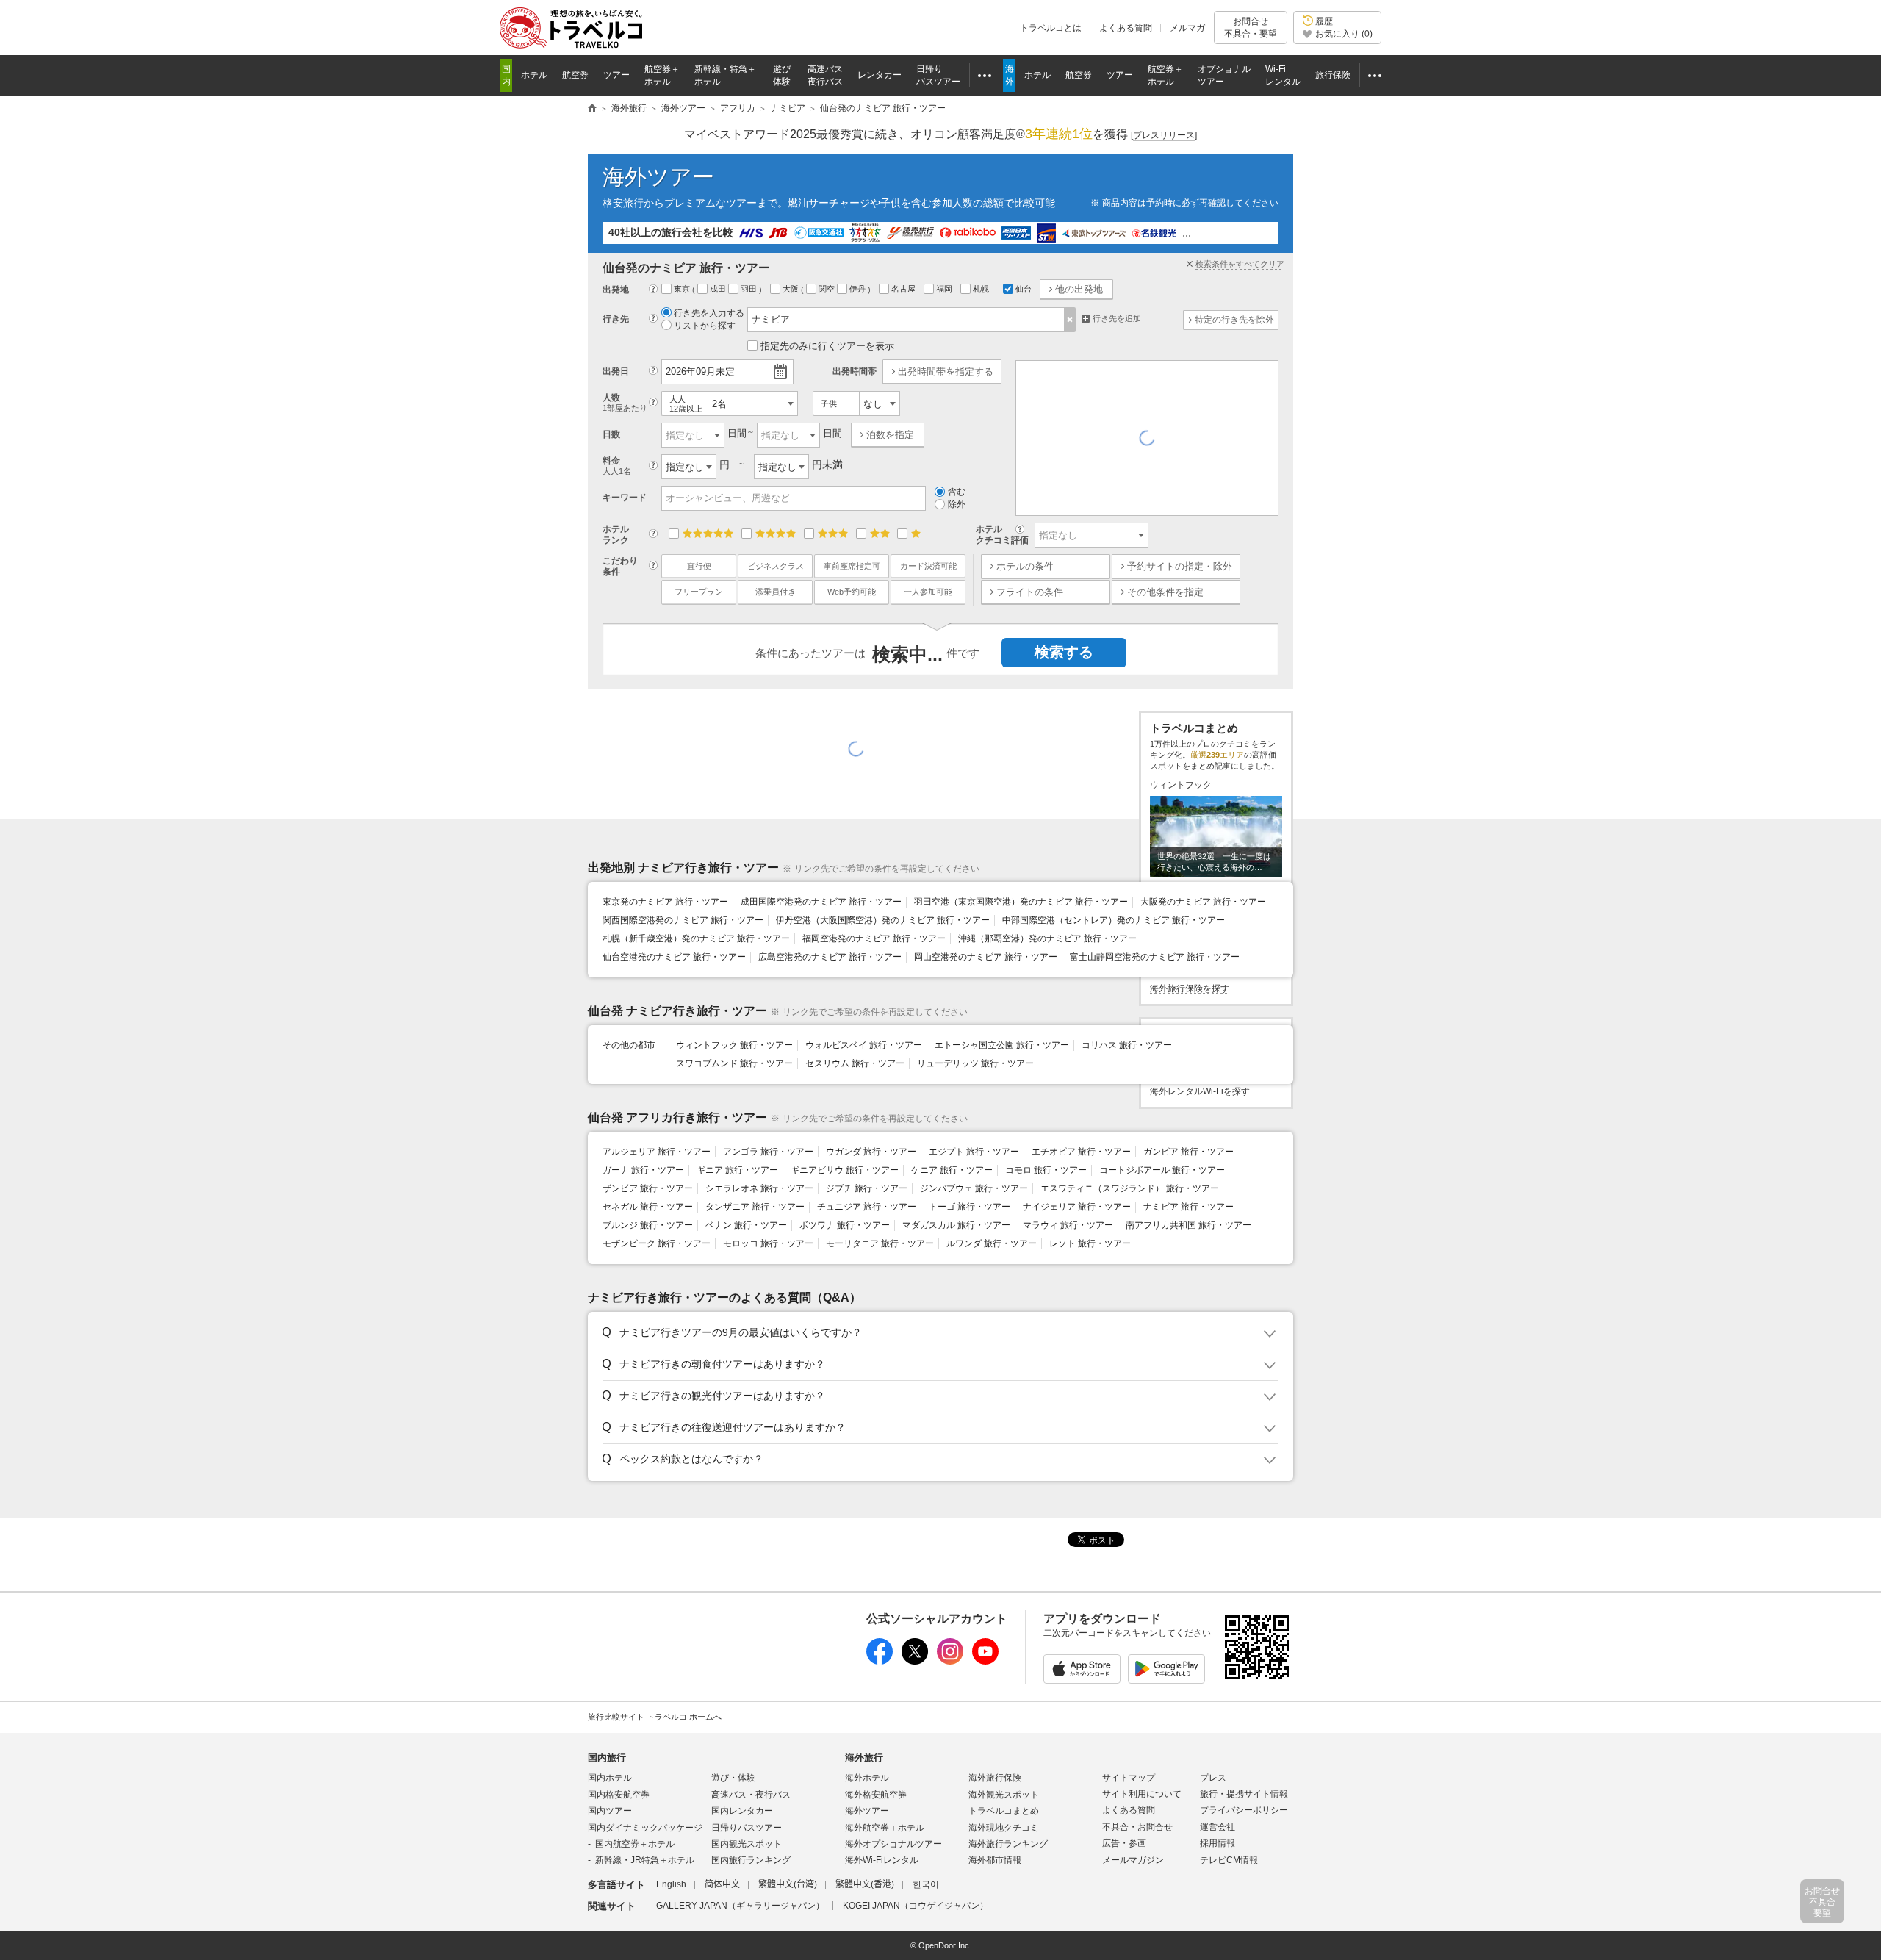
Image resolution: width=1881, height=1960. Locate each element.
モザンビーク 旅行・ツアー (657, 1243)
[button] (938, 1333)
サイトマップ (1129, 1778)
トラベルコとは (1051, 28)
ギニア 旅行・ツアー (737, 1170)
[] (1164, 135)
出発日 (616, 371)
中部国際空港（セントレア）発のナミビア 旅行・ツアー (1114, 920)
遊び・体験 (733, 1778)
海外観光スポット (1004, 1795)
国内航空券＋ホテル (635, 1844)
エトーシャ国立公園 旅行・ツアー (1002, 1045)
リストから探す (705, 326)
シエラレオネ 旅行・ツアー (759, 1188)
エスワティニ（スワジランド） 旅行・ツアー (1130, 1188)
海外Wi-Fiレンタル (882, 1860)
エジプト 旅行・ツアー (974, 1152)
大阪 (792, 289)
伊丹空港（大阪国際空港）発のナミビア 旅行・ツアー (883, 920)
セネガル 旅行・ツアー (648, 1207)
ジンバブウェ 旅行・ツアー (974, 1188)
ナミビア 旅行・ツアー (1188, 1207)
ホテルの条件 (1025, 566)
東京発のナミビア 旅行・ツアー (665, 902)
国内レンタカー (742, 1811)
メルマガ (1187, 28)
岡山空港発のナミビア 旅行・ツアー (986, 957)
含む (957, 492)
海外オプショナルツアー (893, 1844)
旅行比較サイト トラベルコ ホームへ (655, 1717)
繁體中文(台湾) (788, 1884)
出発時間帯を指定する (946, 371)
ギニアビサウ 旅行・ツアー (845, 1170)
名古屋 (904, 289)
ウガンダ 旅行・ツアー (871, 1152)
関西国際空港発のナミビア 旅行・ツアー (683, 920)
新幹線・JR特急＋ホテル (645, 1860)
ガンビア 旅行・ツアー (1188, 1152)
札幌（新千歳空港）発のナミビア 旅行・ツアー (696, 938)
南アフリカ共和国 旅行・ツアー (1188, 1225)
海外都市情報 (995, 1860)
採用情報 (1218, 1843)
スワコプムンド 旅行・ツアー (734, 1063)
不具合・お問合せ (1137, 1827)
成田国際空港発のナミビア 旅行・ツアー (821, 902)
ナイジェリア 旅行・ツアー (1077, 1207)
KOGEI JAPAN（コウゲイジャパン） (916, 1906)
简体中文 (722, 1884)
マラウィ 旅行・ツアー (1068, 1225)
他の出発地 (1079, 289)
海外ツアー (658, 177)
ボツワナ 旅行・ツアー (845, 1225)
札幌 (982, 289)
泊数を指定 (890, 435)
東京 (683, 289)
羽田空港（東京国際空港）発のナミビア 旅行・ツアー (1021, 902)
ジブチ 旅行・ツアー (867, 1188)
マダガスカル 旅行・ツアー (956, 1225)
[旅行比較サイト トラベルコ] (592, 109)
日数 (611, 434)
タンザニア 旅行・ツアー (755, 1207)
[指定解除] (1070, 320)
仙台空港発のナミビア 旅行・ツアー (674, 957)
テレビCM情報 (1229, 1860)
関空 (828, 289)
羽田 (750, 289)
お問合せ (1251, 27)
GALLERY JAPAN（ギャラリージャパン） (740, 1906)
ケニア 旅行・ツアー (952, 1170)
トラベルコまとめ (1004, 1811)
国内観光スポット (747, 1844)
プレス (1213, 1778)
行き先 (616, 319)
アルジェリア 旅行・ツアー (657, 1152)
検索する (1064, 652)
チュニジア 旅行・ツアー (867, 1207)
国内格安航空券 (619, 1795)
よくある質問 (1126, 28)
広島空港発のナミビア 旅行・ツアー (830, 957)
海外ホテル (867, 1778)
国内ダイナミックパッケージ (645, 1828)
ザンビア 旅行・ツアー (648, 1188)
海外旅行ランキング (1008, 1844)
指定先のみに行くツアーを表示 (827, 346)
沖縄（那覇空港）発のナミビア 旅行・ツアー (1047, 938)
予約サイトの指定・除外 (1180, 566)
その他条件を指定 (1165, 592)
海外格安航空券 (876, 1795)
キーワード (625, 498)
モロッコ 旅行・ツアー (768, 1243)
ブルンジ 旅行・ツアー (648, 1225)
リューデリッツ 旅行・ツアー (975, 1063)
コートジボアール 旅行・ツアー (1162, 1170)
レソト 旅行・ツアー (1090, 1243)
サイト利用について (1142, 1794)
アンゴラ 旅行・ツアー (768, 1152)
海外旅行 (864, 1758)
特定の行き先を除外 (1234, 320)
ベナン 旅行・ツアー (746, 1225)
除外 (957, 504)
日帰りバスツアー (747, 1828)
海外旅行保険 (995, 1778)
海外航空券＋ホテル (885, 1828)
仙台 (1024, 289)
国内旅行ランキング (751, 1860)
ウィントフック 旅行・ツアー (734, 1045)
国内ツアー (610, 1811)
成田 (719, 289)
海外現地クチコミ (1004, 1828)
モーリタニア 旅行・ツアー (880, 1243)
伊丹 (859, 289)
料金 (617, 466)
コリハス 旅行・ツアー (1127, 1045)
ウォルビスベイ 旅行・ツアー (864, 1045)
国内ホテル (610, 1778)
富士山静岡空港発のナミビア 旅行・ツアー (1155, 957)
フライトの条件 (1030, 592)
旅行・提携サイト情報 (1244, 1794)
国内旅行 (607, 1758)
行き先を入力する (709, 313)
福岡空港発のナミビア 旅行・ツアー (874, 938)
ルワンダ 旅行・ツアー (992, 1243)
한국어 (926, 1884)
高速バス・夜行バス (751, 1795)
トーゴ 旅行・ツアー (970, 1207)
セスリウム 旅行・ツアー (855, 1063)
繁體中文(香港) (865, 1884)
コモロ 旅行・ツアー (1046, 1170)
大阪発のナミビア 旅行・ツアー (1203, 902)
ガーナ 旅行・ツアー (643, 1170)
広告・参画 (1124, 1843)
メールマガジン (1133, 1860)
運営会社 (1218, 1827)
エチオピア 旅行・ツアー (1081, 1152)
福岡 (945, 289)
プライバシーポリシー (1244, 1810)
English (671, 1884)
